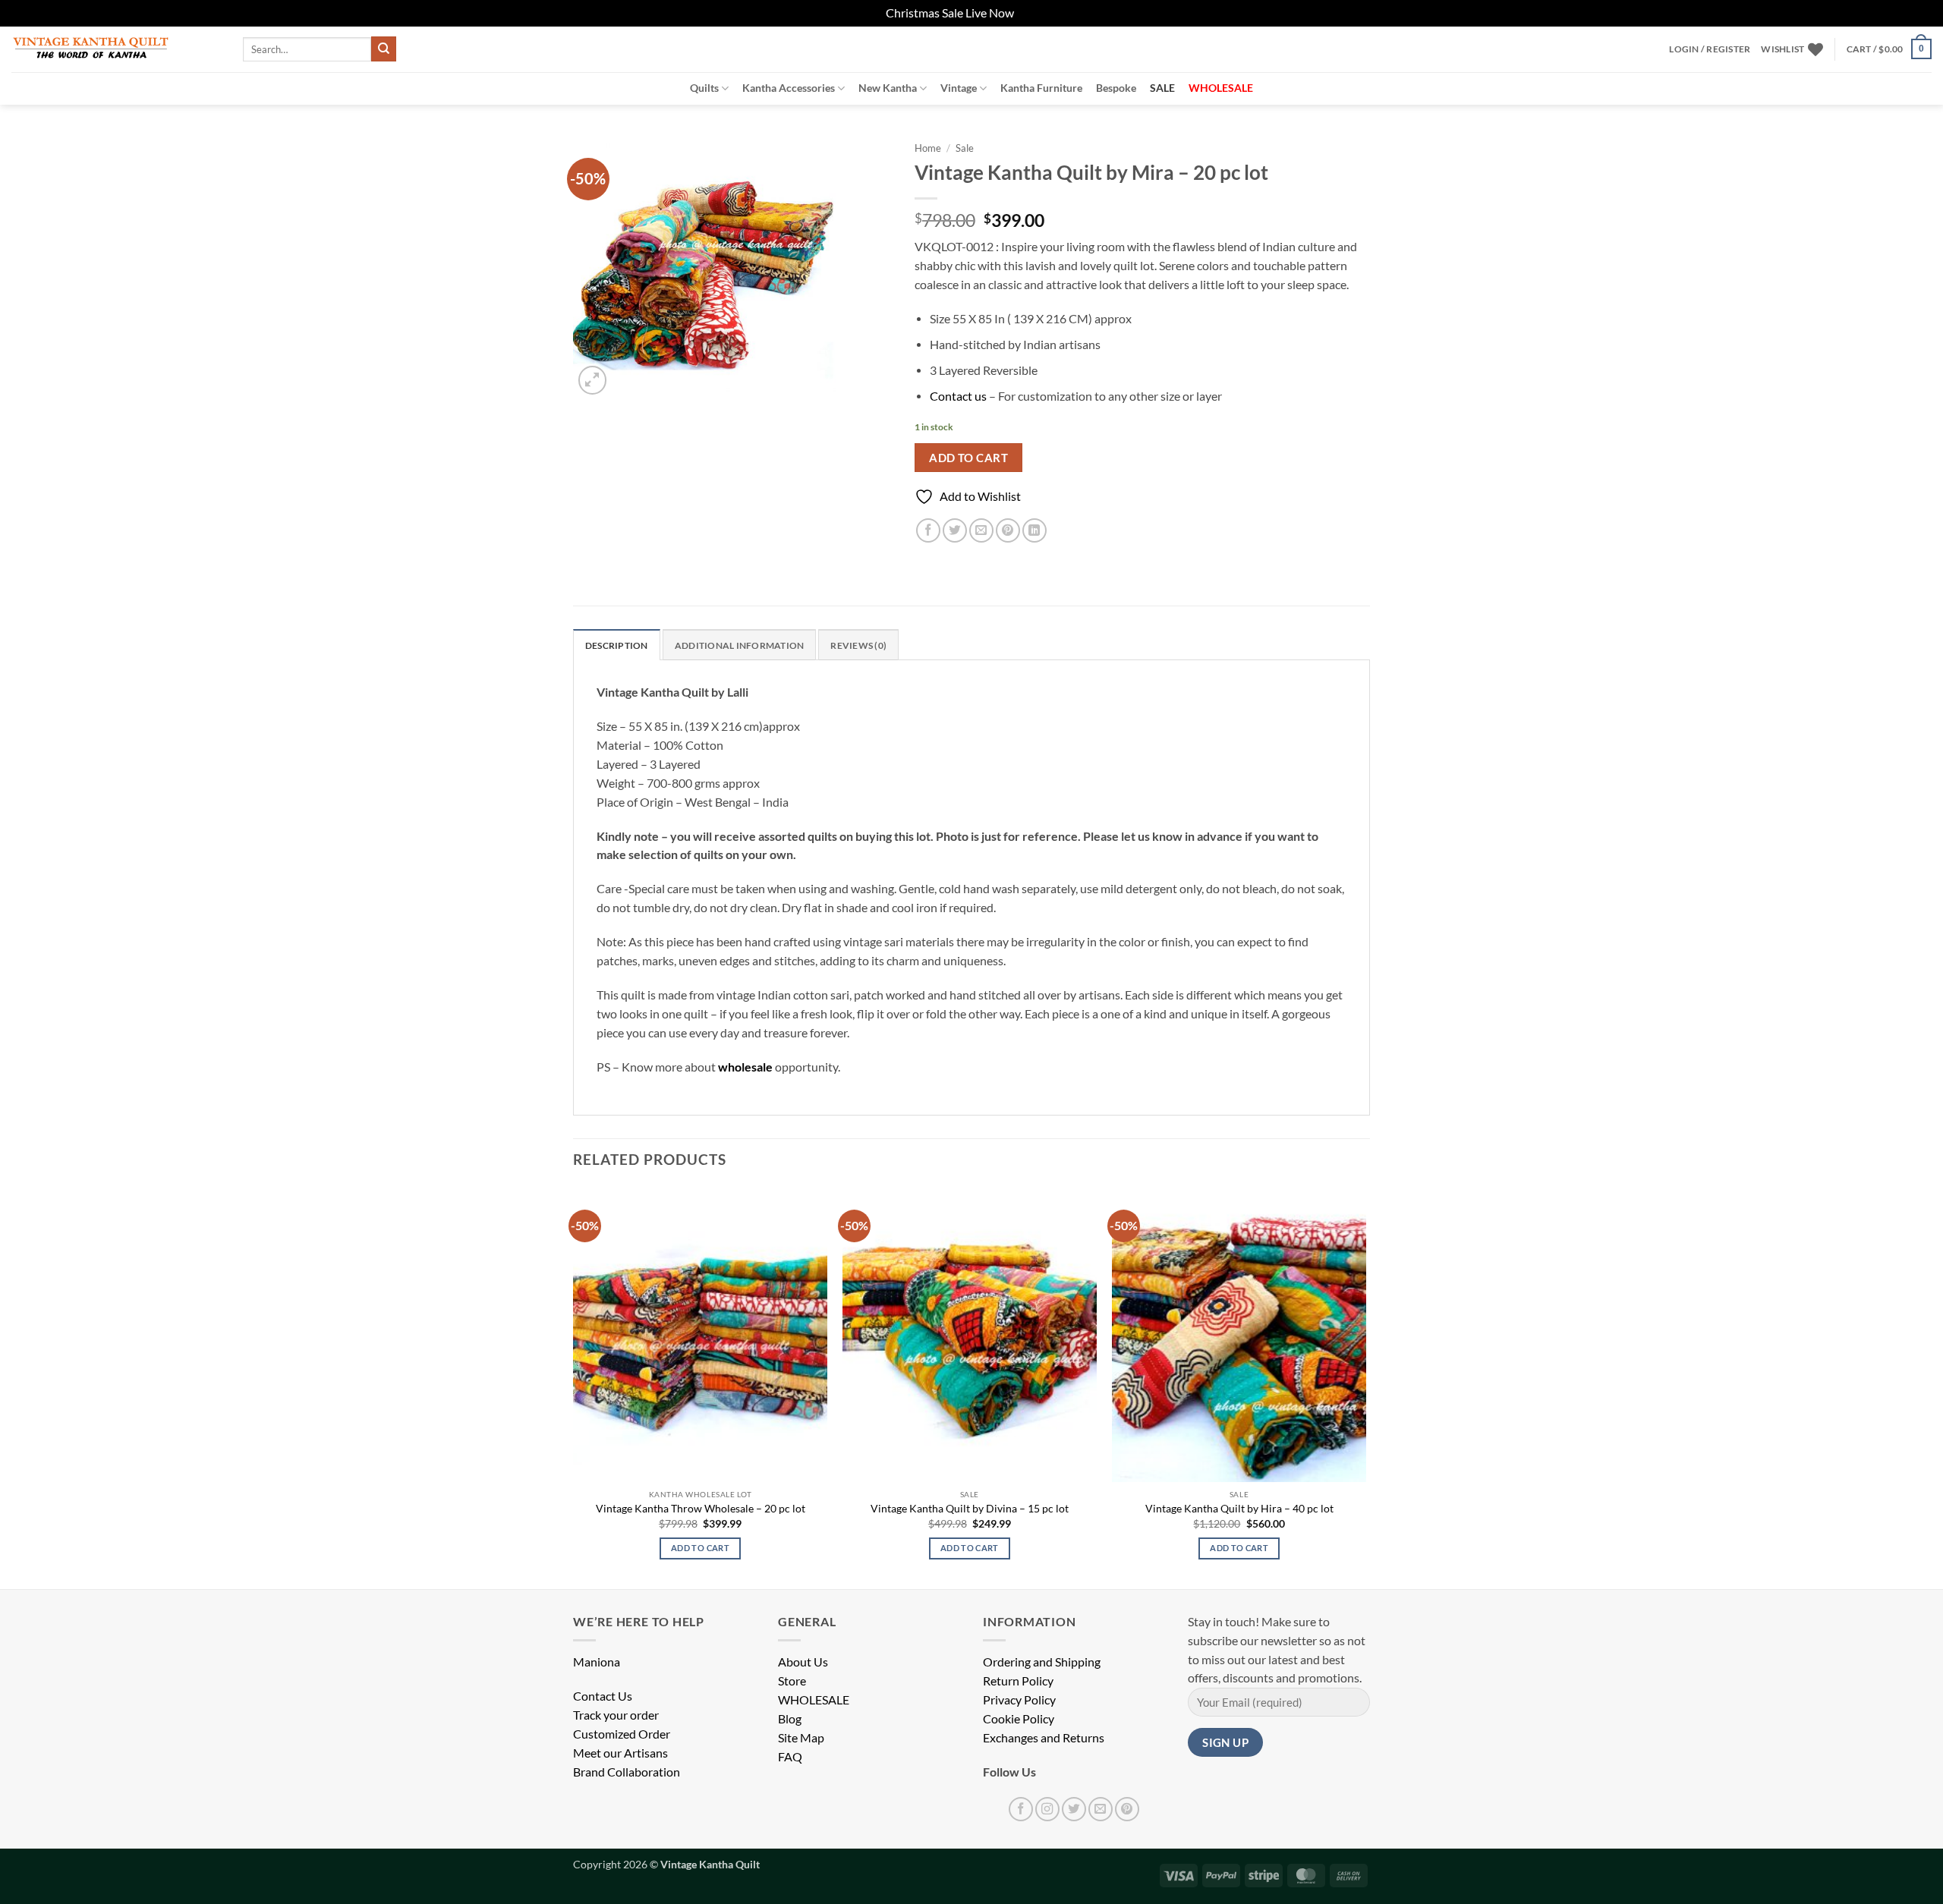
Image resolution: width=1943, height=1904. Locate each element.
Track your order (616, 1715)
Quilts (704, 88)
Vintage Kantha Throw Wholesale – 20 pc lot (701, 1508)
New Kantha (888, 88)
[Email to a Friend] (981, 530)
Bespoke (1116, 88)
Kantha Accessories (789, 88)
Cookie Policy (1019, 1719)
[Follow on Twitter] (1074, 1809)
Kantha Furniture (1041, 88)
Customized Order (622, 1734)
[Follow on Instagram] (1047, 1809)
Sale (965, 148)
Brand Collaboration (627, 1772)
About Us (803, 1662)
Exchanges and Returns (1044, 1738)
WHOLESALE (814, 1700)
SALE (1162, 88)
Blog (790, 1719)
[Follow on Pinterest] (1127, 1809)
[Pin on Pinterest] (1008, 530)
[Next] (1365, 1386)
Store (792, 1681)
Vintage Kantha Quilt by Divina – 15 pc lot (970, 1508)
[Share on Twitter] (955, 530)
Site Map (801, 1738)
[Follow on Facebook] (1021, 1809)
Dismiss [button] (1037, 13)
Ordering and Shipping (1042, 1662)
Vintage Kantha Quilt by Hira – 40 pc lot (1239, 1508)
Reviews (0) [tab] (858, 645)
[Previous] (574, 1386)
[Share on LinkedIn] (1034, 530)
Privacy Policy (1019, 1700)
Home (928, 148)
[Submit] (384, 49)
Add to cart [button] (700, 1548)
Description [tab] (617, 645)
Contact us (958, 396)
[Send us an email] (1101, 1809)
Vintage (959, 88)
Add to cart (968, 458)
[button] (1710, 49)
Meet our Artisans (620, 1753)
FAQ (790, 1757)
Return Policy (1018, 1681)
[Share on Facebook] (928, 530)
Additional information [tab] (739, 645)
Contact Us (603, 1696)
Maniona (597, 1662)
